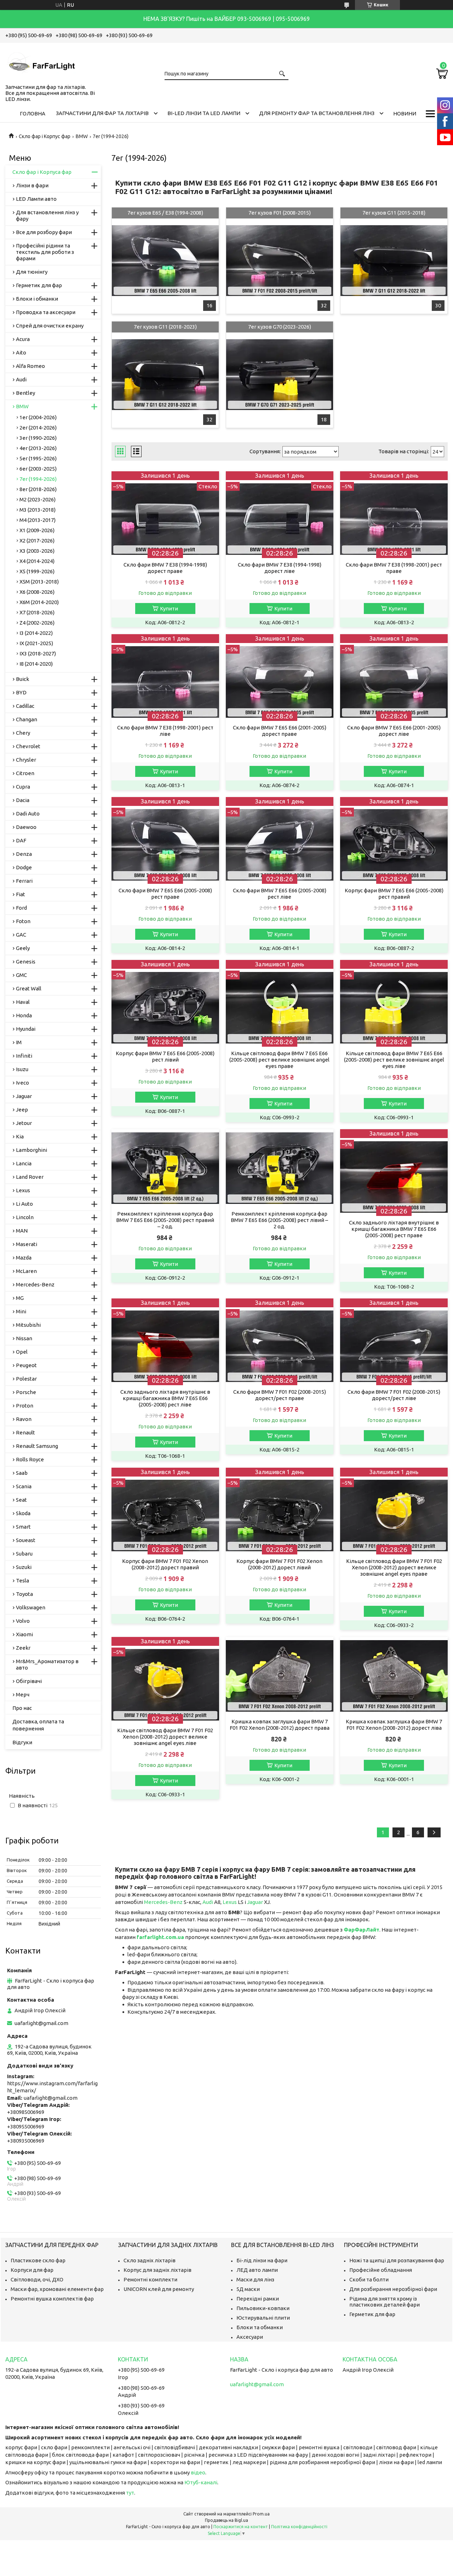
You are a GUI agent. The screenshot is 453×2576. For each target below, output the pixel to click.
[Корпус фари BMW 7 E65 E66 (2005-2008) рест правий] (394, 840)
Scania (24, 1486)
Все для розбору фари (44, 232)
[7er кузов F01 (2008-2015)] (279, 261)
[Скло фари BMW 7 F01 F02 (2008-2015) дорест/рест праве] (279, 1342)
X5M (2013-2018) (39, 582)
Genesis (26, 962)
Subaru (24, 1554)
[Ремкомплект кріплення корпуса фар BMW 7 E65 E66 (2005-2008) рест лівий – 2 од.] (279, 1168)
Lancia (24, 1163)
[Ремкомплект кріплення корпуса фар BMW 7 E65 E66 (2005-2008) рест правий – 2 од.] (165, 1168)
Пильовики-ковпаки (263, 2308)
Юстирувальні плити (263, 2318)
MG (20, 1298)
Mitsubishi (28, 1325)
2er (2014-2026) (38, 428)
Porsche (26, 1392)
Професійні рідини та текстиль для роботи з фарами (45, 252)
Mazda (24, 1258)
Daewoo (26, 827)
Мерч (23, 1694)
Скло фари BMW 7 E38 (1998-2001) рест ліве (165, 731)
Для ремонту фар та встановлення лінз (317, 113)
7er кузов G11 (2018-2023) (165, 327)
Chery (23, 733)
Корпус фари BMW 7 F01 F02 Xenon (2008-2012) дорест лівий (279, 1564)
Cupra (23, 787)
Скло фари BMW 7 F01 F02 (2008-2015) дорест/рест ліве (394, 1395)
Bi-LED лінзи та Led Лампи (204, 113)
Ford (21, 908)
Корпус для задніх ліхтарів (157, 2270)
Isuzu (22, 1069)
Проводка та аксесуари (46, 312)
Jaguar (256, 1902)
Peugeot (26, 1365)
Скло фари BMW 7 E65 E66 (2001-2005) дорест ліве (394, 731)
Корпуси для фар (32, 2270)
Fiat (21, 894)
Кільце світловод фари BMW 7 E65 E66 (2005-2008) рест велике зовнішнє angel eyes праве (279, 1060)
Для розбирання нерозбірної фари (393, 2289)
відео (198, 2472)
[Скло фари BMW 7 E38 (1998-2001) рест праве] (394, 515)
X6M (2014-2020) (39, 602)
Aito (21, 352)
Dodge (24, 867)
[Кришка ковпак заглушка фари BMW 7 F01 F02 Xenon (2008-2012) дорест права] (279, 1676)
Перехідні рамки (258, 2299)
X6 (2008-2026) (37, 592)
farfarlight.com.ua (160, 1937)
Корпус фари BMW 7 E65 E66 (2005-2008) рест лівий (165, 1056)
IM (19, 1042)
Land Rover (30, 1177)
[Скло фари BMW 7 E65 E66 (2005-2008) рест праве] (165, 840)
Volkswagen (31, 1607)
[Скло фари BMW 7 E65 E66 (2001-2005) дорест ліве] (394, 678)
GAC (21, 935)
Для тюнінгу (32, 272)
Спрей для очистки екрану (50, 326)
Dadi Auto (28, 814)
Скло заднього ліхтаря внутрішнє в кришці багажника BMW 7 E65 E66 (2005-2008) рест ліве (165, 1398)
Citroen (25, 773)
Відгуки (22, 1742)
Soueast (26, 1540)
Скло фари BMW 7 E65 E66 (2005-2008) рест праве (165, 894)
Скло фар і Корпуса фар (42, 172)
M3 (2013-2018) (38, 510)
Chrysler (26, 760)
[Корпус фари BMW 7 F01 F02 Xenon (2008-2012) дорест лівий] (279, 1511)
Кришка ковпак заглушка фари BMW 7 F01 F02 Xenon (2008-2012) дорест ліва (394, 1725)
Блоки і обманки (37, 299)
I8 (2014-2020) (36, 664)
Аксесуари (250, 2337)
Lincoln (25, 1217)
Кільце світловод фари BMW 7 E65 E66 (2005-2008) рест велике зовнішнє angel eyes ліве (394, 1060)
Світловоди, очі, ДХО (37, 2279)
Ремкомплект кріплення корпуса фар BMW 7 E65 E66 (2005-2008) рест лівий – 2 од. (279, 1220)
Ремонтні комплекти (150, 2279)
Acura (23, 339)
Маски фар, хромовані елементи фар (57, 2289)
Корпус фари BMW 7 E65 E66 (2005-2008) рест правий (394, 894)
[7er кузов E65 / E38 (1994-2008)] (165, 261)
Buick (22, 679)
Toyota (24, 1594)
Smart (23, 1527)
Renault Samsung (37, 1446)
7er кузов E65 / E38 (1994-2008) (165, 213)
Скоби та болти (369, 2279)
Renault (25, 1432)
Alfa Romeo (30, 366)
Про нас (22, 1708)
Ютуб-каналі (201, 2482)
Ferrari (24, 881)
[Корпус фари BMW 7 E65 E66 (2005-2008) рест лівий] (165, 1003)
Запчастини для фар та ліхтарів (102, 113)
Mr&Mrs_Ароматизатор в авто (47, 1664)
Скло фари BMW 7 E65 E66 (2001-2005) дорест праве (280, 731)
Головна (33, 113)
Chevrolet (28, 746)
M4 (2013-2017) (38, 520)
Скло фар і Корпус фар (45, 136)
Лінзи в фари (32, 185)
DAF (21, 840)
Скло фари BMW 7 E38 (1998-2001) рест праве (394, 568)
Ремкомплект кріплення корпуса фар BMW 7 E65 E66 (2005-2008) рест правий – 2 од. (165, 1220)
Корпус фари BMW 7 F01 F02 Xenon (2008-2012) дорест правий (165, 1564)
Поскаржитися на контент (241, 2527)
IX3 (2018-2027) (38, 653)
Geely (23, 948)
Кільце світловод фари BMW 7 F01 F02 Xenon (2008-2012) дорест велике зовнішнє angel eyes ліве (165, 1737)
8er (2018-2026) (38, 489)
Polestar (26, 1379)
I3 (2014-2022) (36, 633)
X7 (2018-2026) (37, 612)
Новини (405, 113)
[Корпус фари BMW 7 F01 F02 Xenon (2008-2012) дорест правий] (165, 1511)
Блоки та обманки (260, 2327)
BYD (21, 692)
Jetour (24, 1123)
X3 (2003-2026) (37, 551)
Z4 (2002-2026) (37, 623)
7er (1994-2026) (38, 479)
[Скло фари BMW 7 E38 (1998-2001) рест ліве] (165, 678)
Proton (25, 1406)
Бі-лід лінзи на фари (262, 2260)
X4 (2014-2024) (37, 561)
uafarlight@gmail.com (41, 2023)
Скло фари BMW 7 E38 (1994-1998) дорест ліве (280, 568)
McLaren (26, 1271)
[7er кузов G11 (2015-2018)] (394, 261)
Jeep (22, 1110)
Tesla (22, 1580)
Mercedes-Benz (163, 1902)
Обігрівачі (29, 1681)
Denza (24, 854)
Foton (23, 921)
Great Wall (29, 988)
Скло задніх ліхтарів (150, 2260)
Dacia (23, 800)
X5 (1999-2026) (37, 571)
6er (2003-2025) (38, 469)
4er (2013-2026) (38, 448)
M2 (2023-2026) (38, 499)
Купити (169, 609)
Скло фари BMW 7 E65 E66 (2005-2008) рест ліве (280, 894)
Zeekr (23, 1648)
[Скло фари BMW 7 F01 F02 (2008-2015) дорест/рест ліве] (394, 1342)
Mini (21, 1311)
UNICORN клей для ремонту (159, 2289)
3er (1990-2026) (38, 438)
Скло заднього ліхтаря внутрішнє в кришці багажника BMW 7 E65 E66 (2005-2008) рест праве (394, 1229)
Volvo (23, 1621)
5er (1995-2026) (38, 458)
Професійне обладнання (381, 2270)
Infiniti (24, 1056)
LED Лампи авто (36, 199)
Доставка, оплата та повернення (38, 1725)
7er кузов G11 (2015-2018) (394, 213)
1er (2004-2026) (38, 417)
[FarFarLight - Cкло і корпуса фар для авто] (41, 62)
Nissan (24, 1338)
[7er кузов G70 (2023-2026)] (279, 375)
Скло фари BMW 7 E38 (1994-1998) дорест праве (165, 568)
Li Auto (24, 1204)
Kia (20, 1136)
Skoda (23, 1513)
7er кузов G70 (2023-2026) (280, 327)
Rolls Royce (30, 1459)
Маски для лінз (255, 2279)
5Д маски (248, 2289)
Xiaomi (24, 1634)
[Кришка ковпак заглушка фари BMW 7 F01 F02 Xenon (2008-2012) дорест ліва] (394, 1676)
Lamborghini (31, 1150)
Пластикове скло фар (38, 2260)
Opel (22, 1352)
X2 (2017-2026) (37, 541)
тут (130, 2493)
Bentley (25, 393)
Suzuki (24, 1567)
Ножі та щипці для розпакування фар (397, 2260)
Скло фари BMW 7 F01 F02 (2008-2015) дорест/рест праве (280, 1395)
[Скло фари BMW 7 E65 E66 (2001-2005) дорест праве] (279, 678)
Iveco (22, 1083)
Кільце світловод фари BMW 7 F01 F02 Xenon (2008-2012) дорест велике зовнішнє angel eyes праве (394, 1567)
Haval (23, 1002)
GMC (21, 975)
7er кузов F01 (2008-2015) (280, 213)
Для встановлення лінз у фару (47, 215)
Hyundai (26, 1029)
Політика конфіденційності (299, 2527)
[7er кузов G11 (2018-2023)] (165, 375)
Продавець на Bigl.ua (226, 2520)
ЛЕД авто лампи (257, 2270)
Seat (21, 1500)
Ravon (24, 1419)
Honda (24, 1015)
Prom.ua (261, 2514)
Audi (208, 1902)
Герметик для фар (39, 285)
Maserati (27, 1244)
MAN (22, 1231)
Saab (22, 1473)
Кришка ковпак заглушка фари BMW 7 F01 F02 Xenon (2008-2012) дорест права (280, 1725)
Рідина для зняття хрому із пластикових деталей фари (385, 2302)
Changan (27, 719)
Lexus (230, 1902)
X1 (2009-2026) (37, 530)
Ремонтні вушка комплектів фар (52, 2299)
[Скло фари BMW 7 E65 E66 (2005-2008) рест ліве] (279, 840)
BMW (82, 136)
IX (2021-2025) (36, 643)
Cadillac (25, 706)
